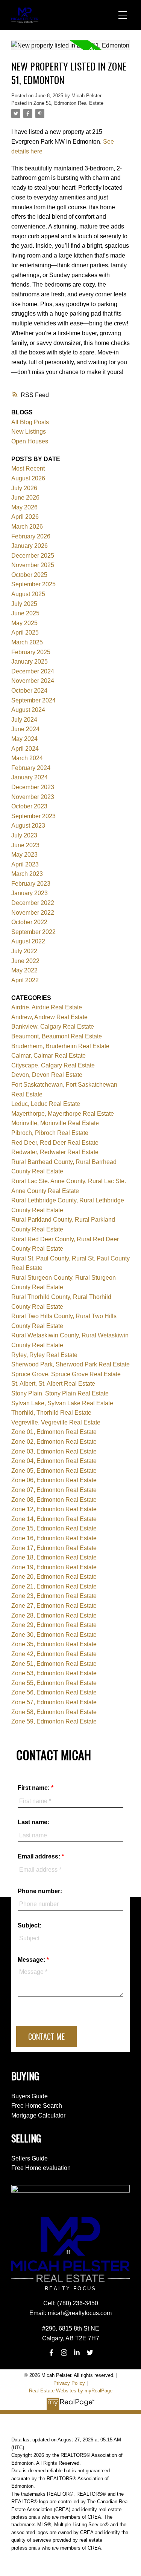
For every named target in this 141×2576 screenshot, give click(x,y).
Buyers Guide (30, 2096)
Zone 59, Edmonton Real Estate (54, 1721)
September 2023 (33, 816)
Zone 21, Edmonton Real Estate (54, 1586)
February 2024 (31, 768)
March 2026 (27, 527)
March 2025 (27, 642)
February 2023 (31, 884)
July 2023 (24, 835)
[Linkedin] (77, 2353)
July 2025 (24, 604)
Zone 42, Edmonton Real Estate (54, 1654)
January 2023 (30, 893)
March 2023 (27, 874)
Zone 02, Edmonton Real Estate (54, 1442)
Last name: (33, 1822)
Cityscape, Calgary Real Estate (53, 1065)
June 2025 (25, 613)
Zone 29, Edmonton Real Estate (54, 1625)
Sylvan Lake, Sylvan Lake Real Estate (62, 1403)
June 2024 (25, 729)
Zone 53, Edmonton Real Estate (54, 1673)
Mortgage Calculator (38, 2115)
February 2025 (31, 652)
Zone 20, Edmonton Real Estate (54, 1577)
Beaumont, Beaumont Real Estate (57, 1036)
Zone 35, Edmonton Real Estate (54, 1644)
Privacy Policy (69, 2383)
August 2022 (28, 941)
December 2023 (33, 787)
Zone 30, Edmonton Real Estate (54, 1635)
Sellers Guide (30, 2158)
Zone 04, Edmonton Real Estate (54, 1461)
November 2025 (33, 565)
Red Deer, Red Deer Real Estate (55, 1143)
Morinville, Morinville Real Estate (55, 1123)
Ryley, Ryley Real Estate (44, 1355)
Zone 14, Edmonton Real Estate (54, 1519)
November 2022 (33, 913)
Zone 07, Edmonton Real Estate (54, 1490)
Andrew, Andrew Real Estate (49, 1017)
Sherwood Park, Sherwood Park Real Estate (70, 1364)
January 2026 (30, 546)
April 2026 (25, 517)
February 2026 (31, 536)
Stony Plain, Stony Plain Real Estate (60, 1393)
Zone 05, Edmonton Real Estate (54, 1471)
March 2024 (27, 758)
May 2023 (24, 855)
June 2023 (25, 845)
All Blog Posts (30, 422)
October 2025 (29, 575)
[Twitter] (90, 2353)
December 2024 (33, 671)
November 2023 (33, 797)
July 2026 (24, 488)
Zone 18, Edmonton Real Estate (54, 1557)
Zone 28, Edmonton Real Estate (54, 1615)
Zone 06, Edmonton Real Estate (54, 1480)
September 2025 (33, 584)
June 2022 (25, 961)
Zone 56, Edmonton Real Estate (54, 1692)
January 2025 (30, 662)
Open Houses (30, 441)
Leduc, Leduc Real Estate (46, 1104)
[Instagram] (64, 2353)
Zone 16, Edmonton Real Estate (54, 1538)
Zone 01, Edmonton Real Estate (54, 1432)
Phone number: (40, 1891)
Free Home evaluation (41, 2168)
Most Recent (28, 468)
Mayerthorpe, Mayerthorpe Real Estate (63, 1114)
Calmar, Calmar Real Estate (49, 1056)
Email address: (40, 1856)
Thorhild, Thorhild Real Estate (51, 1413)
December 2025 (33, 556)
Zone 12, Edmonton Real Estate (54, 1509)
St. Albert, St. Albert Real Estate (53, 1384)
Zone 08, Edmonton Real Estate (54, 1500)
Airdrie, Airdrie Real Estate (47, 1007)
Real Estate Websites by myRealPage (71, 2391)
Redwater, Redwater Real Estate (55, 1152)
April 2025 (25, 632)
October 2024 (29, 691)
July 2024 (24, 720)
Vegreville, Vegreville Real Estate (56, 1422)
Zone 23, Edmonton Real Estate (54, 1596)
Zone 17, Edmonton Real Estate (54, 1548)
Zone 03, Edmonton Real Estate (54, 1451)
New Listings (29, 432)
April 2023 (25, 864)
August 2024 (28, 710)
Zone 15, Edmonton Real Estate (54, 1528)
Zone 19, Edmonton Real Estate (54, 1567)
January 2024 (30, 777)
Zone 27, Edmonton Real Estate (54, 1606)
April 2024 (25, 749)
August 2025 (28, 594)
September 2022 (33, 932)
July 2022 (24, 951)
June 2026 (25, 498)
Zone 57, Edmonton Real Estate (54, 1702)
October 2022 (29, 922)
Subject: (30, 1925)
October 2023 (29, 806)
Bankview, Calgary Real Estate (53, 1027)
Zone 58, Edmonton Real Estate (54, 1712)
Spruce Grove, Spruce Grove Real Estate (66, 1374)
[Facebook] (51, 2353)
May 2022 (24, 970)
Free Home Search (37, 2106)
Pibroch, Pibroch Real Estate (50, 1133)
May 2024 (24, 739)
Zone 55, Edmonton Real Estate (54, 1683)
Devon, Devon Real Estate (47, 1075)
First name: (34, 1788)
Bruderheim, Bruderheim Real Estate (60, 1046)
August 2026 (28, 478)
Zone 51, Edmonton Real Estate (68, 103)
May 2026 (24, 507)
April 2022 (25, 980)
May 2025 (24, 623)
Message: (32, 1960)
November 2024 (33, 681)
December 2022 (33, 903)
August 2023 (28, 826)
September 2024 (33, 700)
